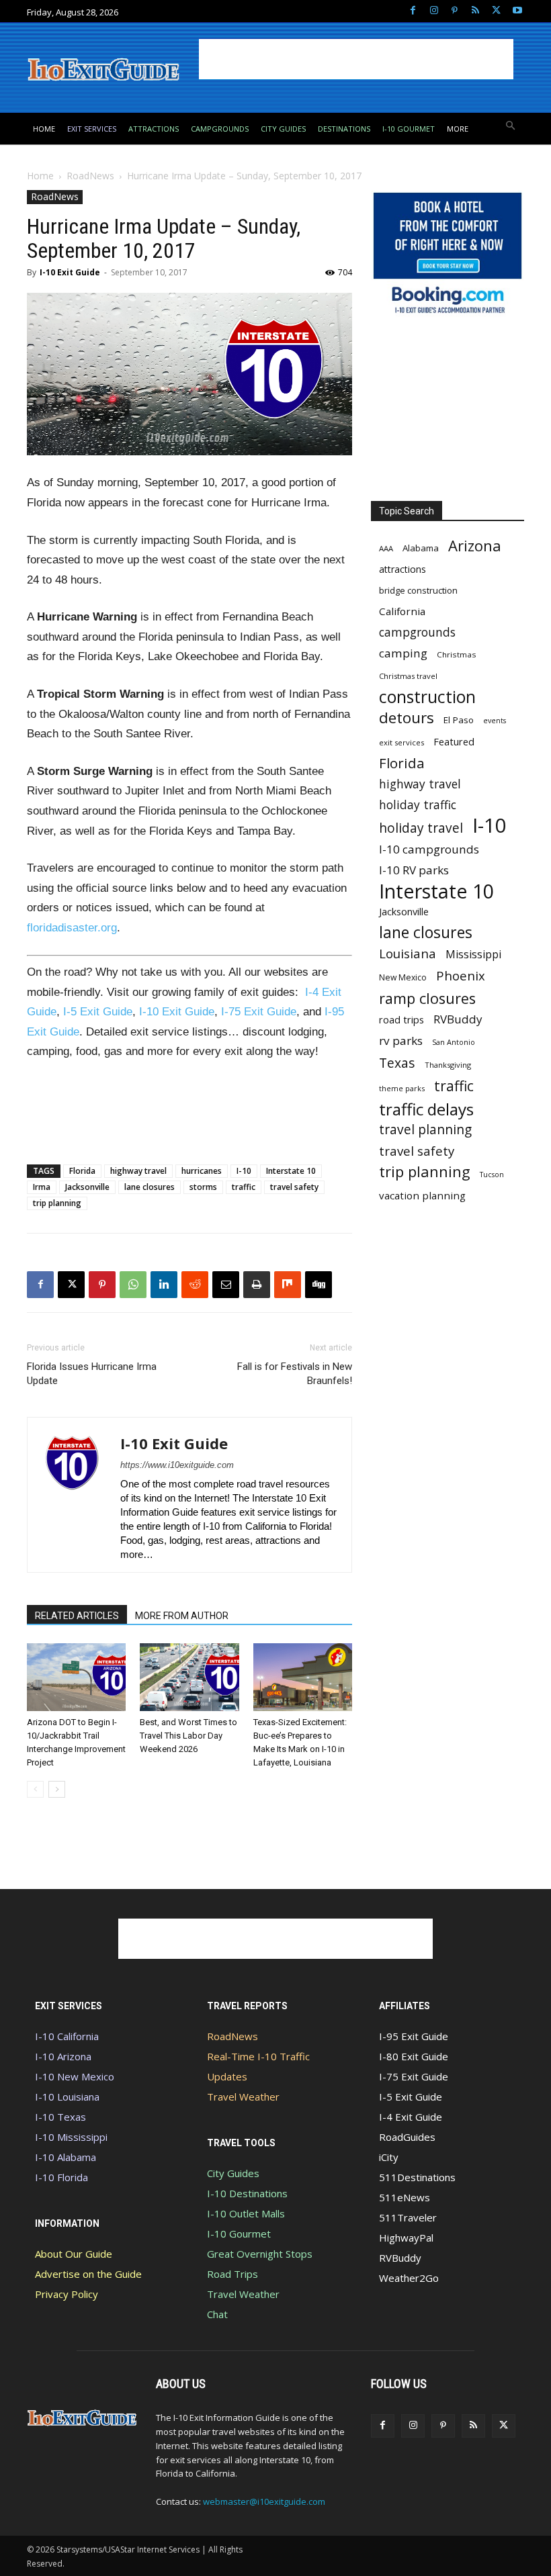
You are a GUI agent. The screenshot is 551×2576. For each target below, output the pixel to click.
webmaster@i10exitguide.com (264, 2501)
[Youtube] (517, 11)
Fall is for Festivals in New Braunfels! (295, 1374)
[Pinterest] (455, 11)
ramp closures (427, 998)
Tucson (492, 1175)
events (495, 721)
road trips (401, 1019)
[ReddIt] (195, 1285)
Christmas (457, 654)
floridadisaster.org (72, 928)
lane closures (150, 1187)
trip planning (57, 1203)
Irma (42, 1187)
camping (403, 653)
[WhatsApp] (133, 1285)
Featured (454, 741)
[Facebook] (413, 11)
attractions (402, 569)
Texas (397, 1063)
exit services (401, 742)
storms (203, 1187)
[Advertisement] (356, 59)
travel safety (294, 1187)
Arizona (475, 546)
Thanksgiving (448, 1065)
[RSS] (475, 11)
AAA (386, 548)
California (402, 611)
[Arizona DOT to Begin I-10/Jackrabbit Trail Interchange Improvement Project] (76, 1677)
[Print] (257, 1285)
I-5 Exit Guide (98, 1012)
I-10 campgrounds (429, 849)
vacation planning (422, 1195)
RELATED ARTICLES (77, 1616)
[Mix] (288, 1285)
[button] (511, 127)
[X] (496, 11)
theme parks (402, 1088)
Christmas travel (408, 676)
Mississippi (473, 955)
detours (407, 718)
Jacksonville (87, 1187)
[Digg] (319, 1285)
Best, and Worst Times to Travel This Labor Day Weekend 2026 (188, 1736)
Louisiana (408, 953)
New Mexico (403, 977)
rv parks (401, 1041)
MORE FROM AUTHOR (182, 1616)
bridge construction (418, 590)
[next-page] (57, 1789)
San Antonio (454, 1042)
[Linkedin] (164, 1285)
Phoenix (461, 975)
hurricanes (202, 1171)
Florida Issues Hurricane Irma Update (92, 1374)
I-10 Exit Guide (70, 272)
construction (427, 697)
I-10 (244, 1171)
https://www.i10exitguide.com (177, 1465)
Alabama (421, 548)
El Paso (459, 720)
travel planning (425, 1130)
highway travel (138, 1171)
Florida (82, 1171)
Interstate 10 (291, 1171)
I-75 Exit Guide (259, 1012)
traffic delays (426, 1109)
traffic (244, 1187)
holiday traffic (418, 805)
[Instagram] (434, 11)
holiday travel (421, 828)
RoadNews (90, 176)
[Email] (226, 1285)
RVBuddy (458, 1019)
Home (40, 176)
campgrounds (417, 632)
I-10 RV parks (414, 870)
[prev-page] (35, 1789)
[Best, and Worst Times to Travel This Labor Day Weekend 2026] (189, 1677)
